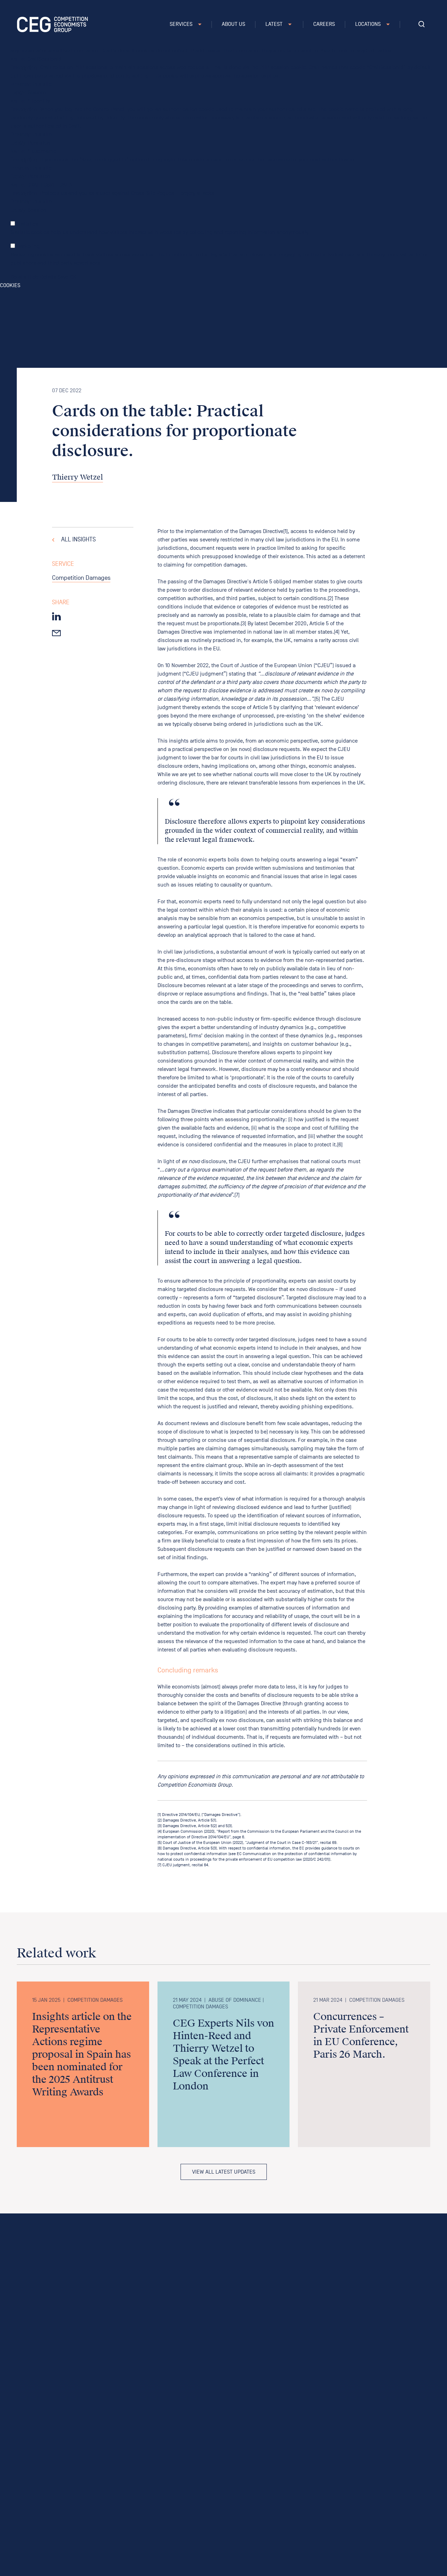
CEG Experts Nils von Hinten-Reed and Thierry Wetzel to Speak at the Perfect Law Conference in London (223, 2055)
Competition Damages (81, 578)
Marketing (28, 246)
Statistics (27, 224)
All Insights (78, 540)
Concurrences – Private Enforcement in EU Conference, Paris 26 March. (361, 2036)
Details (19, 277)
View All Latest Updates (224, 2172)
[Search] (422, 24)
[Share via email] (56, 632)
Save (63, 277)
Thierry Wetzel (78, 477)
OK (73, 277)
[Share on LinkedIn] (56, 616)
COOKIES (10, 285)
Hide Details (42, 277)
